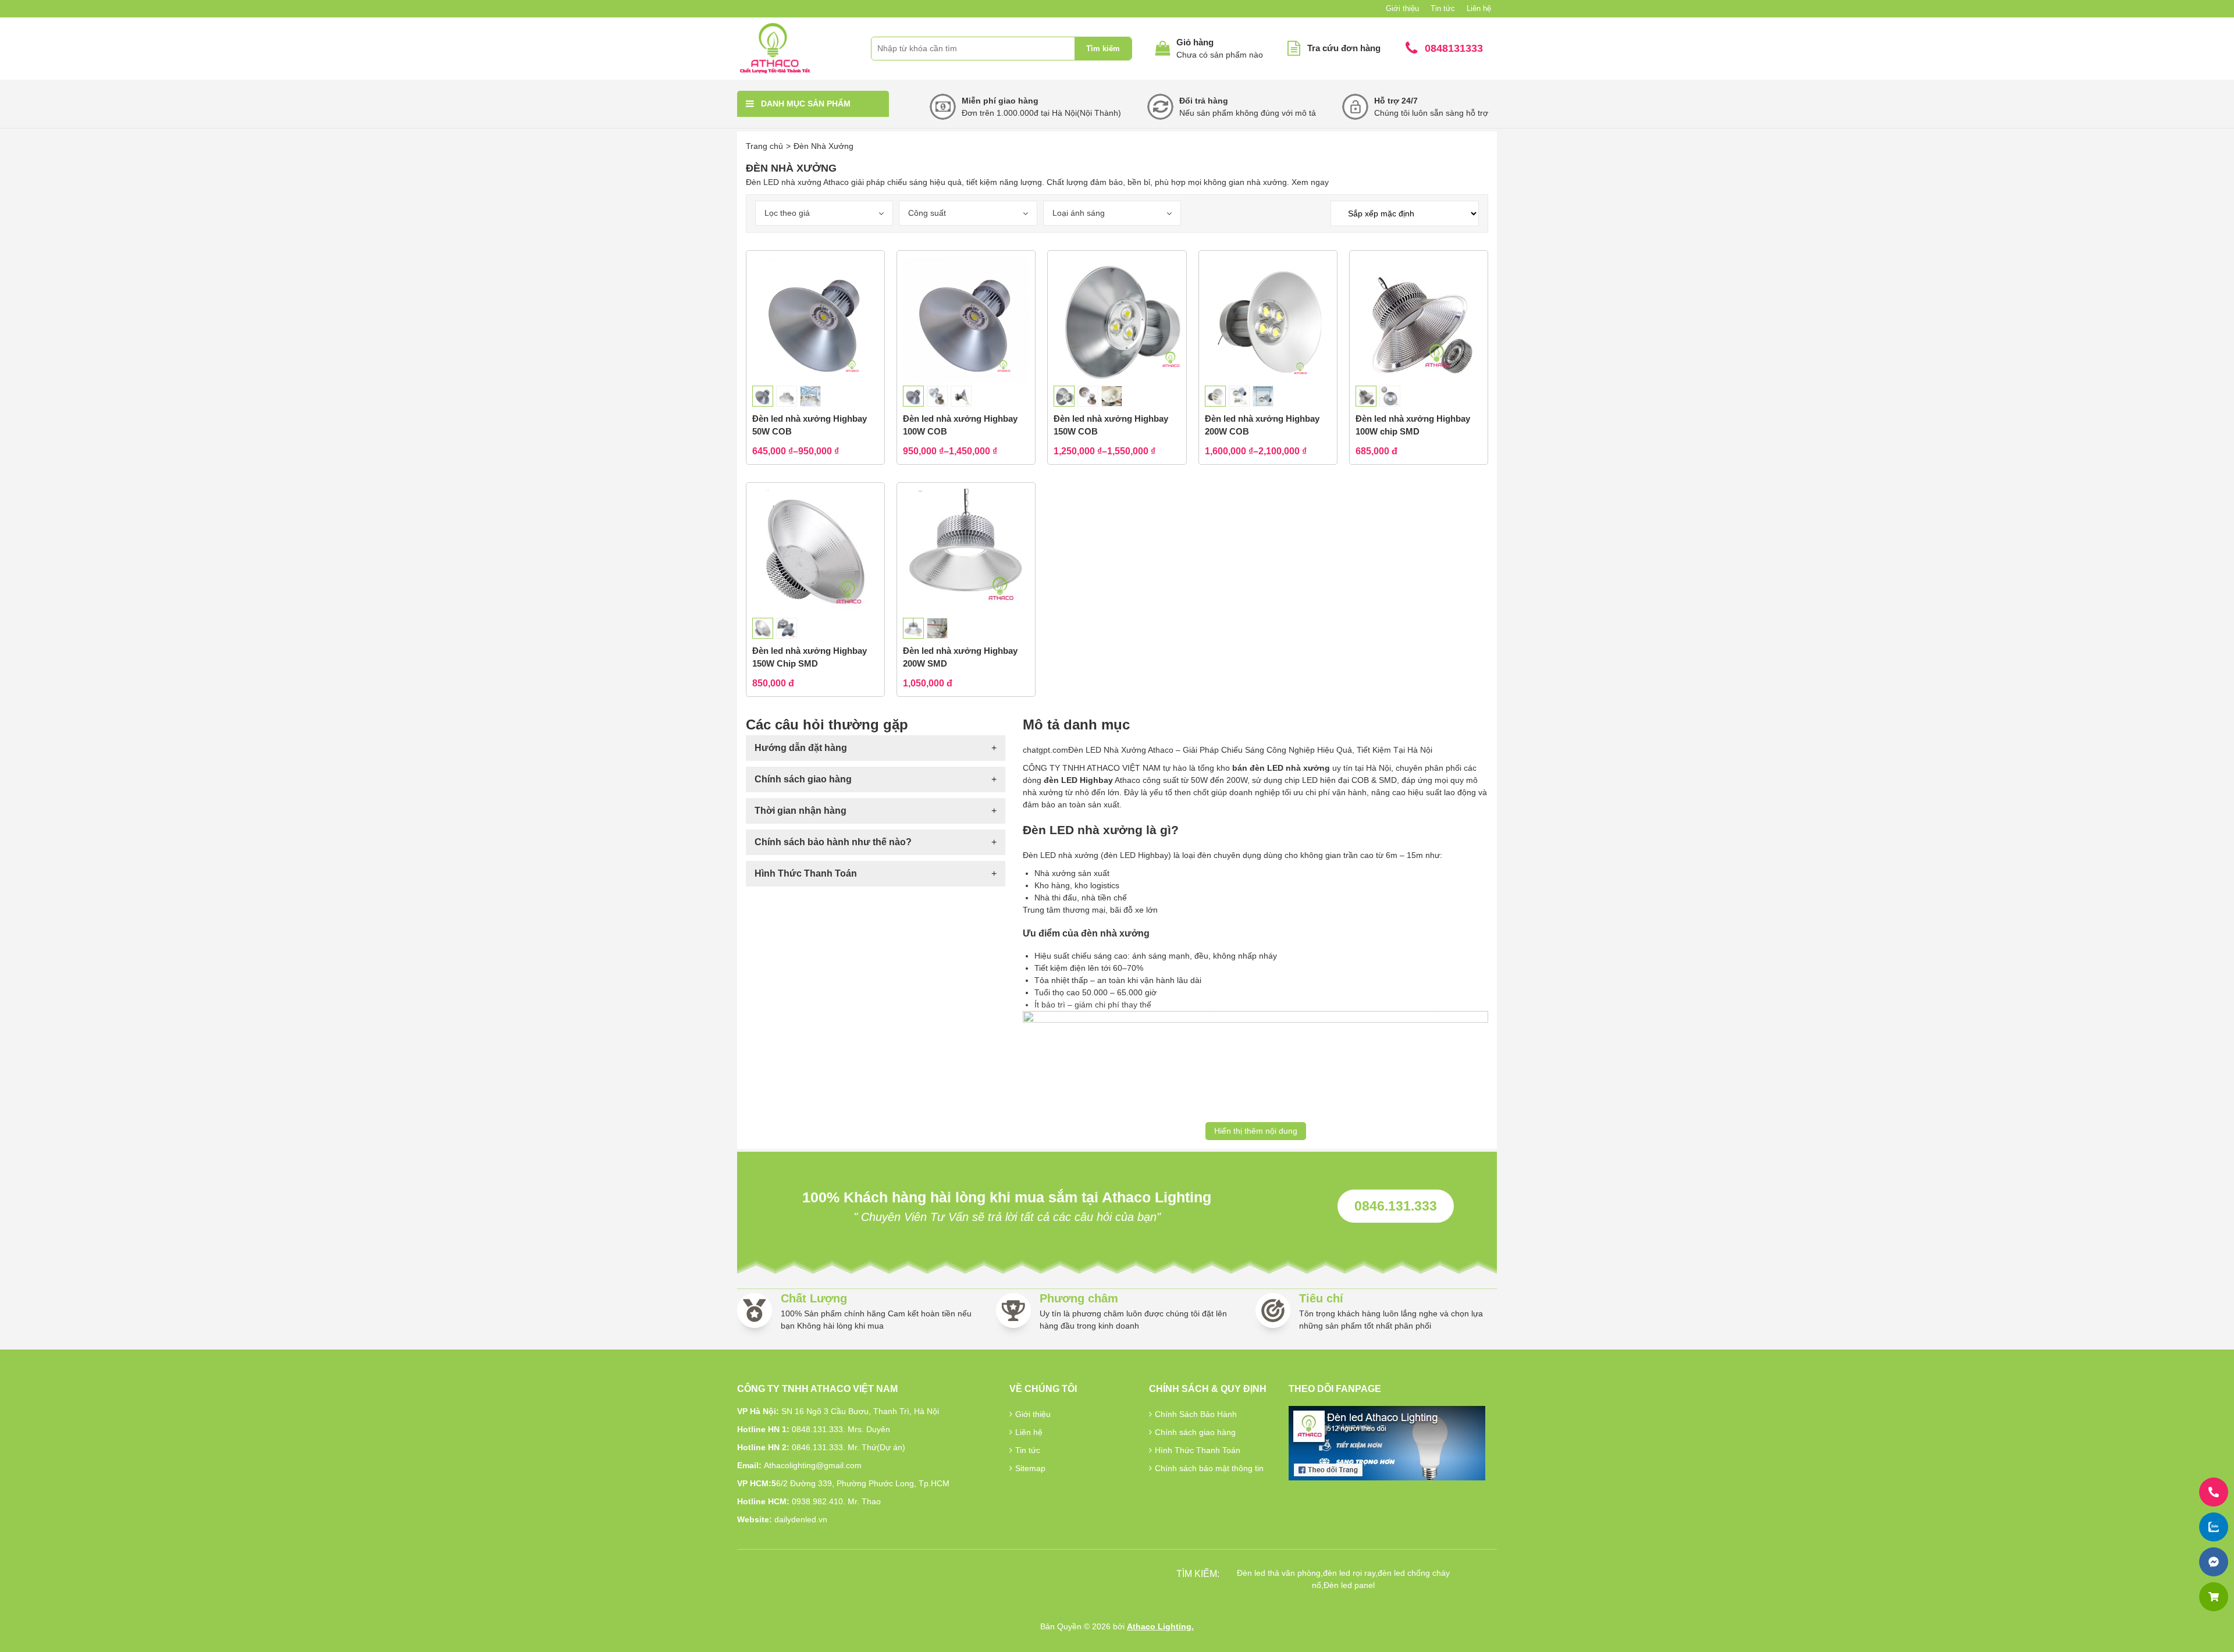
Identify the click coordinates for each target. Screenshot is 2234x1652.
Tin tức (1443, 8)
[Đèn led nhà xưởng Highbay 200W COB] (1268, 320)
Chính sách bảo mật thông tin (1209, 1468)
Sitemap (1030, 1468)
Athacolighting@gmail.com (813, 1465)
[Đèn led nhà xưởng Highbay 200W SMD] (966, 552)
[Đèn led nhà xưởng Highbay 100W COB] (966, 320)
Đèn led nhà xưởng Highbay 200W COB (1262, 425)
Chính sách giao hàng (1195, 1432)
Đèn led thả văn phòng (1279, 1573)
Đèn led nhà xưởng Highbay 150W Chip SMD (810, 657)
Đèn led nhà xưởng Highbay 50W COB (810, 425)
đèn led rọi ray (1349, 1573)
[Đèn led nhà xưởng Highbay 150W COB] (1117, 320)
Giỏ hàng (1195, 42)
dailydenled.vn (801, 1519)
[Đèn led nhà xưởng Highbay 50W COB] (815, 320)
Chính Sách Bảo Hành (1196, 1414)
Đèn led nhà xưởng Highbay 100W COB (960, 425)
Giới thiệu (1402, 8)
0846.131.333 (1396, 1206)
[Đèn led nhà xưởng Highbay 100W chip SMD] (1419, 320)
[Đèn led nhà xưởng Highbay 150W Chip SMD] (815, 552)
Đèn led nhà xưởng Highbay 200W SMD (960, 657)
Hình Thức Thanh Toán (1198, 1450)
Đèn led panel (1349, 1585)
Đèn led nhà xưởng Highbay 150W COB (1111, 425)
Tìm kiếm (1103, 49)
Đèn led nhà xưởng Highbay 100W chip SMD (1413, 425)
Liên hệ (1479, 8)
